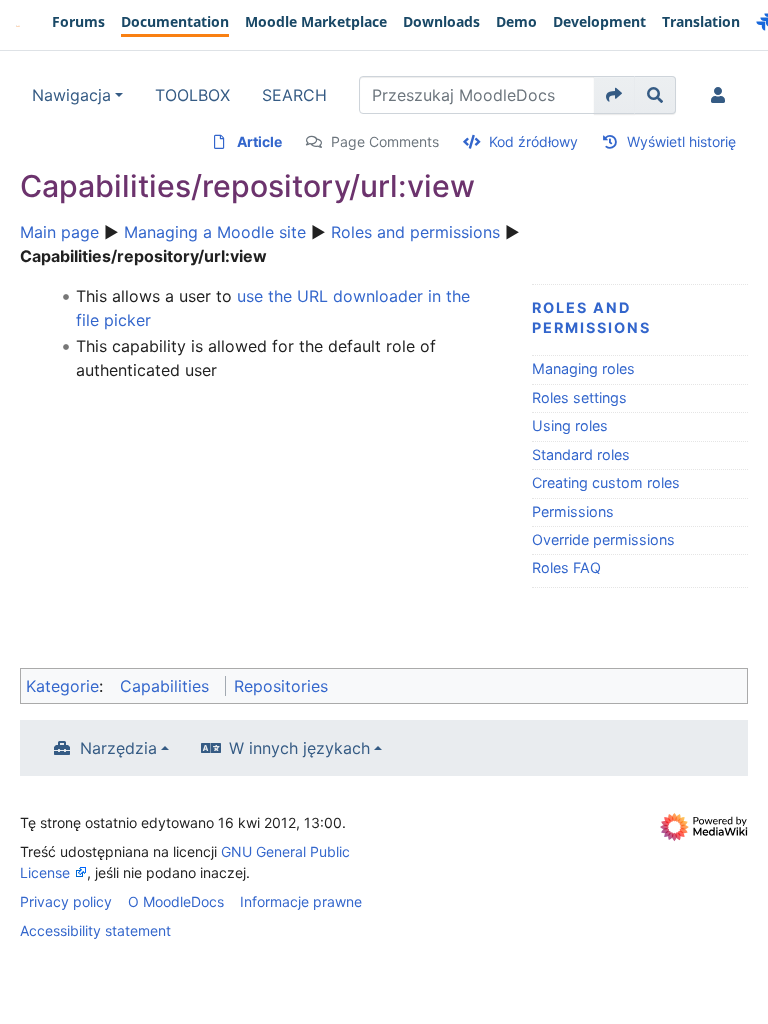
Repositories (281, 686)
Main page (59, 232)
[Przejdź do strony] (614, 95)
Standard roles (581, 454)
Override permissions (603, 539)
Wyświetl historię (681, 141)
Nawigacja (71, 95)
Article (259, 141)
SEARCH (294, 95)
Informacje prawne (301, 901)
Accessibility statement (95, 930)
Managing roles (583, 368)
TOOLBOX (192, 95)
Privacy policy (66, 901)
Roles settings (579, 397)
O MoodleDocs (176, 901)
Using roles (570, 425)
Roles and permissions (415, 232)
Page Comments (385, 141)
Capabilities (164, 686)
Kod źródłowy (533, 141)
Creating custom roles (606, 482)
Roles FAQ (566, 567)
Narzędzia (118, 748)
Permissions (573, 511)
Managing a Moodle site (215, 232)
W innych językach (299, 748)
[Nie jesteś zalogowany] (722, 95)
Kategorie (62, 686)
